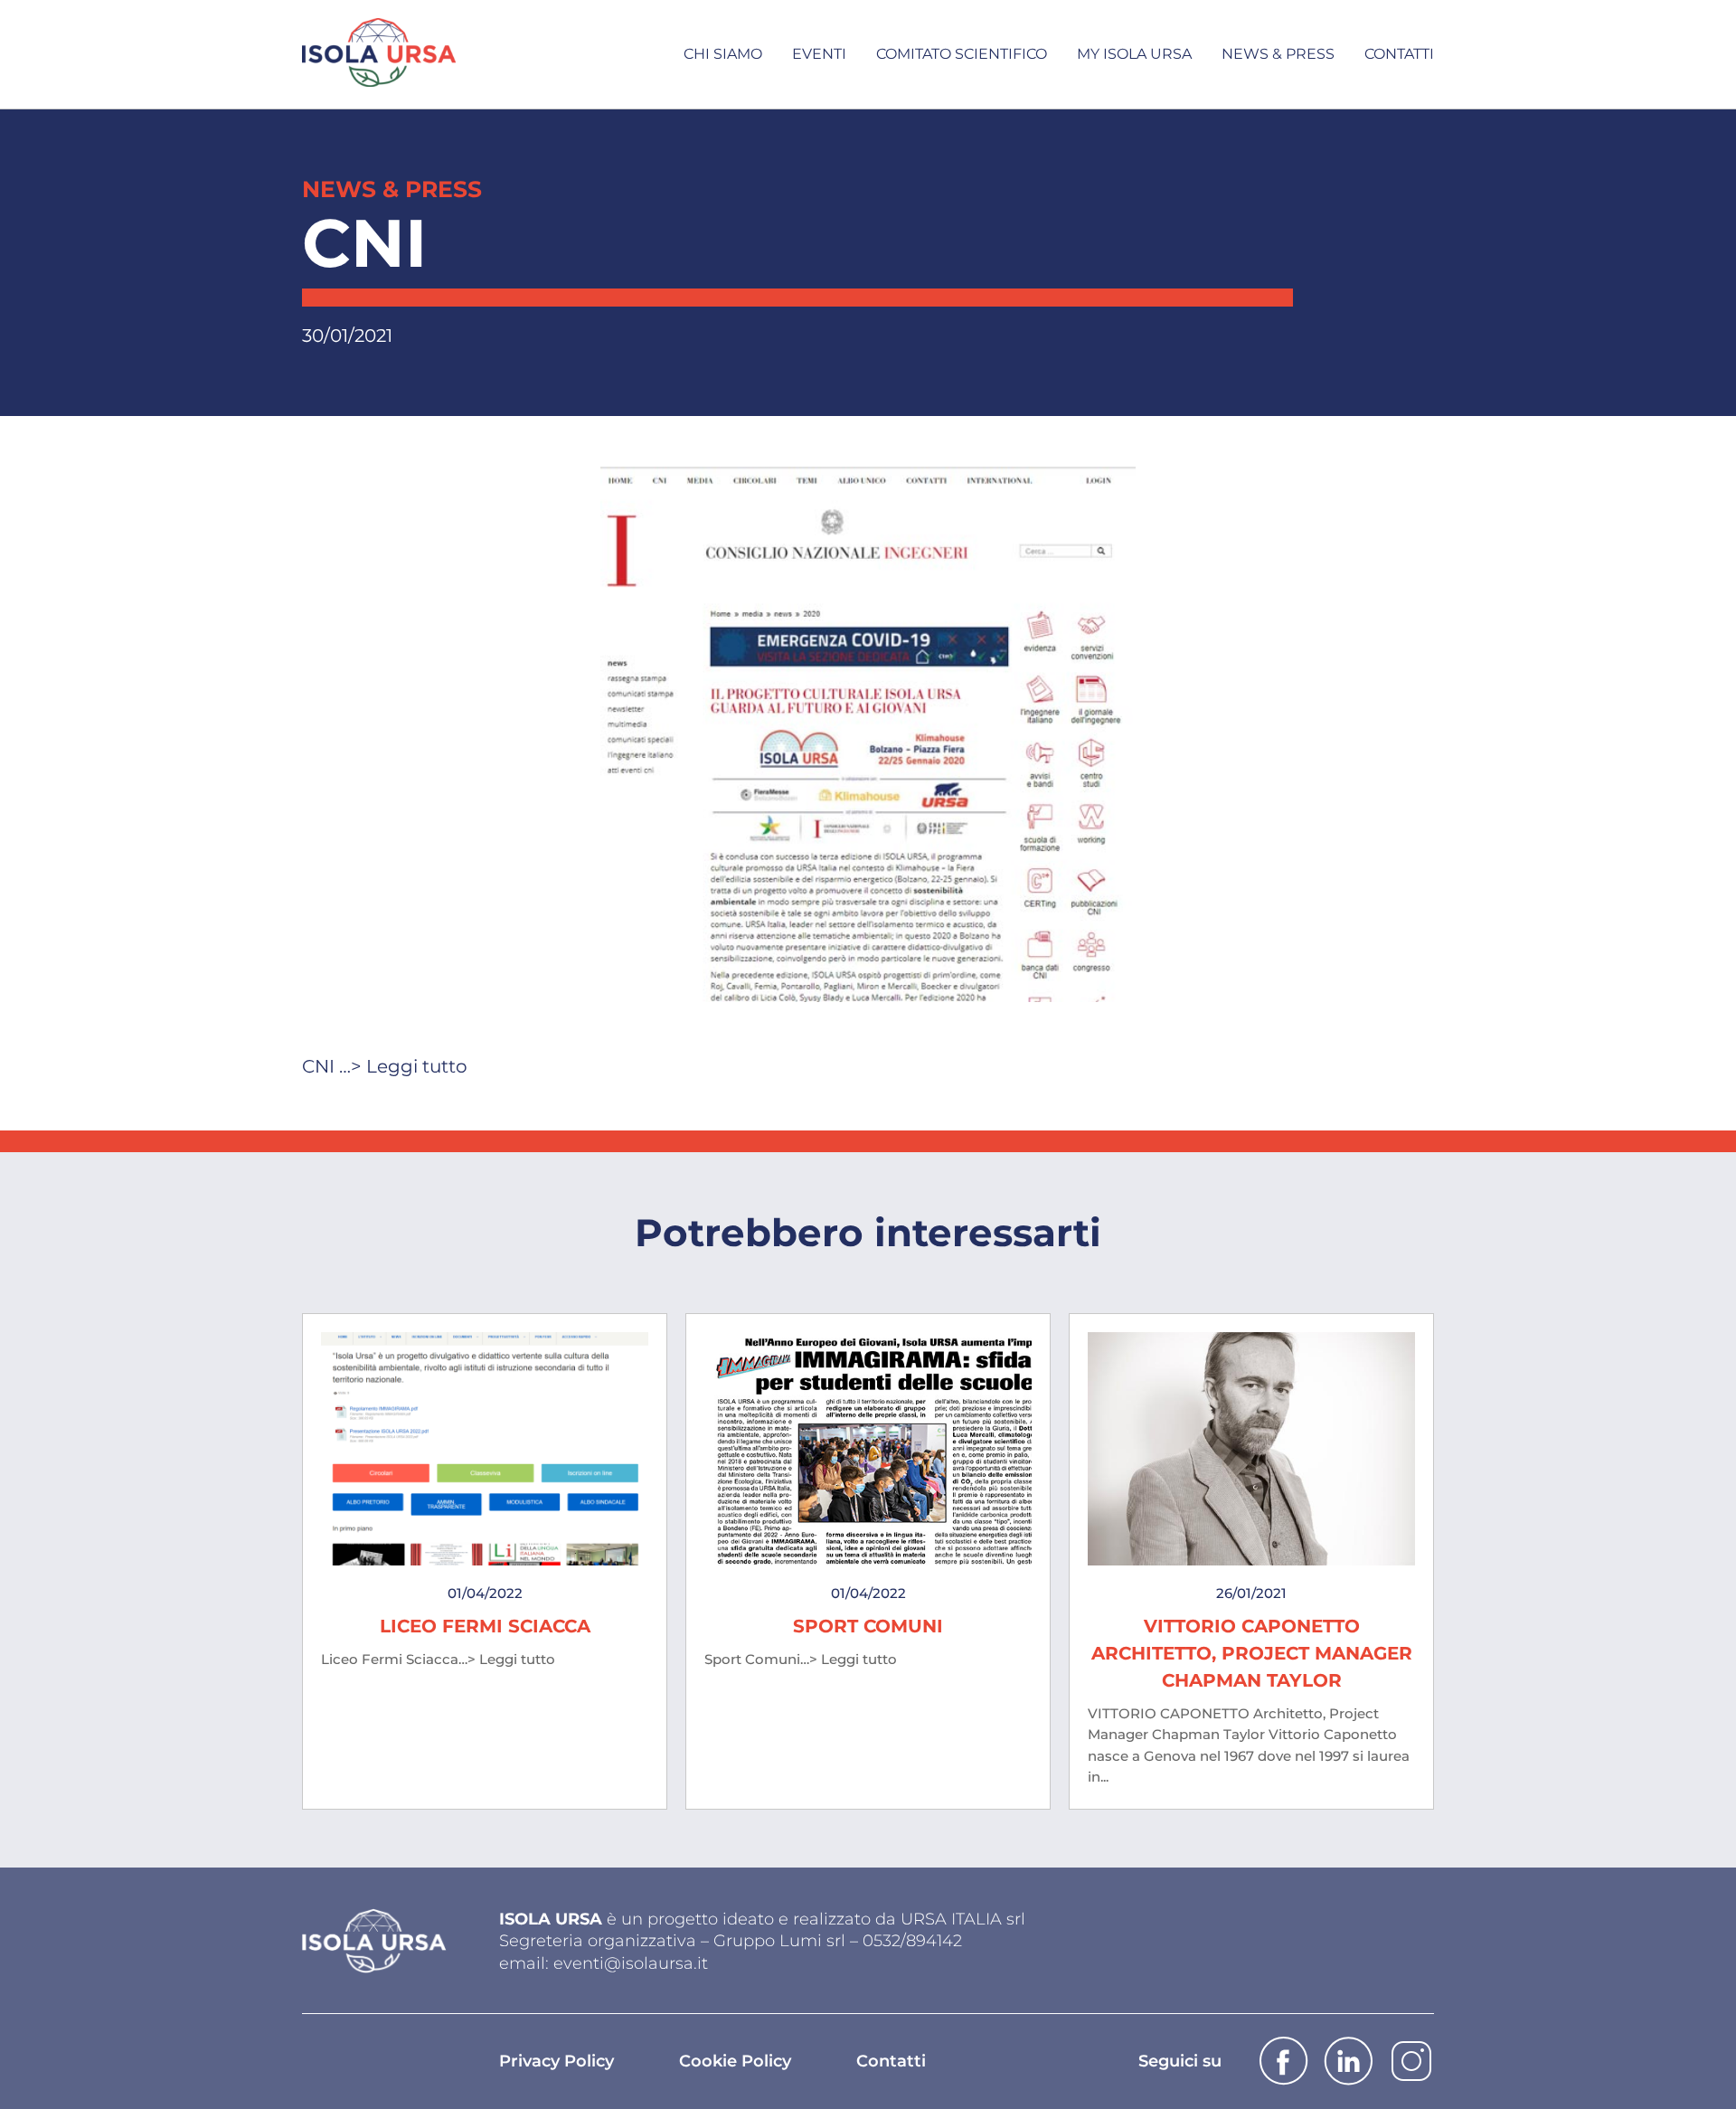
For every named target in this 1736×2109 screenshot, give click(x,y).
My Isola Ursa (1134, 54)
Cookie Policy (735, 2061)
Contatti (1399, 54)
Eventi (819, 54)
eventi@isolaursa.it (631, 1963)
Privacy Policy (557, 2061)
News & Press (1278, 54)
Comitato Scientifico (962, 54)
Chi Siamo (723, 54)
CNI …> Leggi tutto (385, 1066)
